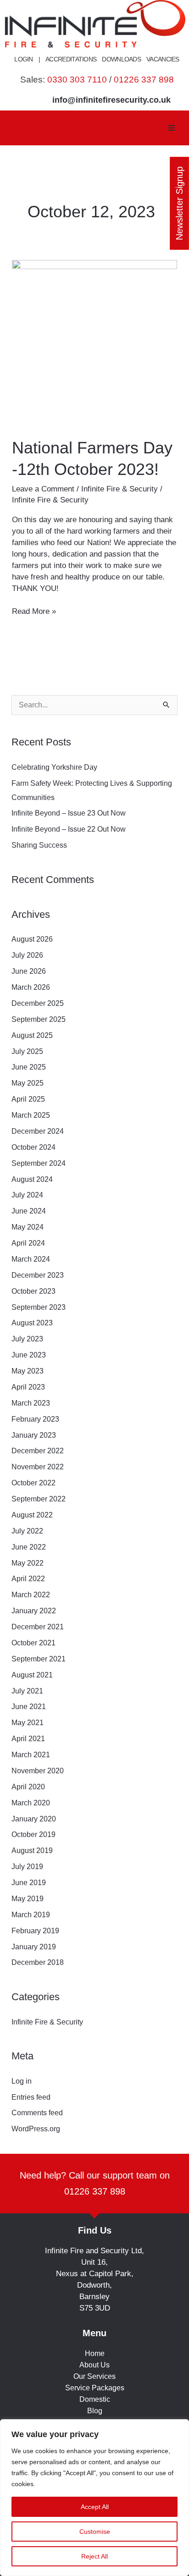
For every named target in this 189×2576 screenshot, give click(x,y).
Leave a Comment (43, 489)
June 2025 (29, 1067)
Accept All (95, 2507)
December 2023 (38, 1275)
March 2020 (31, 1803)
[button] (172, 128)
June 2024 (29, 1211)
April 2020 (28, 1787)
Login (24, 59)
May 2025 (28, 1083)
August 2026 (32, 939)
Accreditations (71, 59)
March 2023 (31, 1403)
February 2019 (35, 1931)
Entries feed (31, 2097)
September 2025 (39, 1019)
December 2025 (38, 1003)
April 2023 (28, 1387)
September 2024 (39, 1163)
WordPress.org (36, 2129)
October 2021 (33, 1643)
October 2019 (33, 1834)
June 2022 (29, 1547)
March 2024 (31, 1259)
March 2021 (31, 1755)
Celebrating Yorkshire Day (55, 767)
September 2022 (39, 1499)
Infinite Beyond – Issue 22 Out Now (69, 829)
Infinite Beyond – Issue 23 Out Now (69, 813)
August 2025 (32, 1035)
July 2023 (27, 1339)
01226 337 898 (144, 80)
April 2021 (28, 1739)
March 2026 (31, 987)
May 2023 (28, 1371)
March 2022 (31, 1595)
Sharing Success (39, 845)
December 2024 (38, 1131)
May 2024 (28, 1227)
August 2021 (32, 1675)
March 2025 (31, 1115)
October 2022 (33, 1483)
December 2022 (38, 1451)
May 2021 (28, 1723)
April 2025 (28, 1099)
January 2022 (34, 1611)
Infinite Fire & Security (120, 489)
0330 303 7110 (77, 80)
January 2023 (34, 1435)
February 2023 (35, 1419)
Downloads (121, 59)
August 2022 (32, 1515)
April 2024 (28, 1243)
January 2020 (34, 1819)
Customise (95, 2532)
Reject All (94, 2556)
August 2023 (32, 1323)
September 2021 (39, 1659)
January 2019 (34, 1947)
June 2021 (29, 1707)
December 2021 (38, 1627)
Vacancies (163, 59)
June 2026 (29, 971)
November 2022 (38, 1467)
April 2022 (28, 1579)
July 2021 (27, 1691)
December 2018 (38, 1962)
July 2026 (27, 955)
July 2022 (27, 1531)
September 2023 (39, 1307)
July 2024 (27, 1195)
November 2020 (38, 1771)
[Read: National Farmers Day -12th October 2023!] (94, 342)
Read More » (34, 611)
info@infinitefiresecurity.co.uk (111, 100)
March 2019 (31, 1915)
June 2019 (29, 1883)
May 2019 (28, 1899)
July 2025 (27, 1051)
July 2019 (27, 1867)
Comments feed (37, 2113)
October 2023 (33, 1291)
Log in (22, 2081)
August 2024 (32, 1179)
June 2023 (29, 1355)
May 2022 (28, 1563)
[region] (94, 2498)
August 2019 (32, 1851)
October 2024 (33, 1147)
